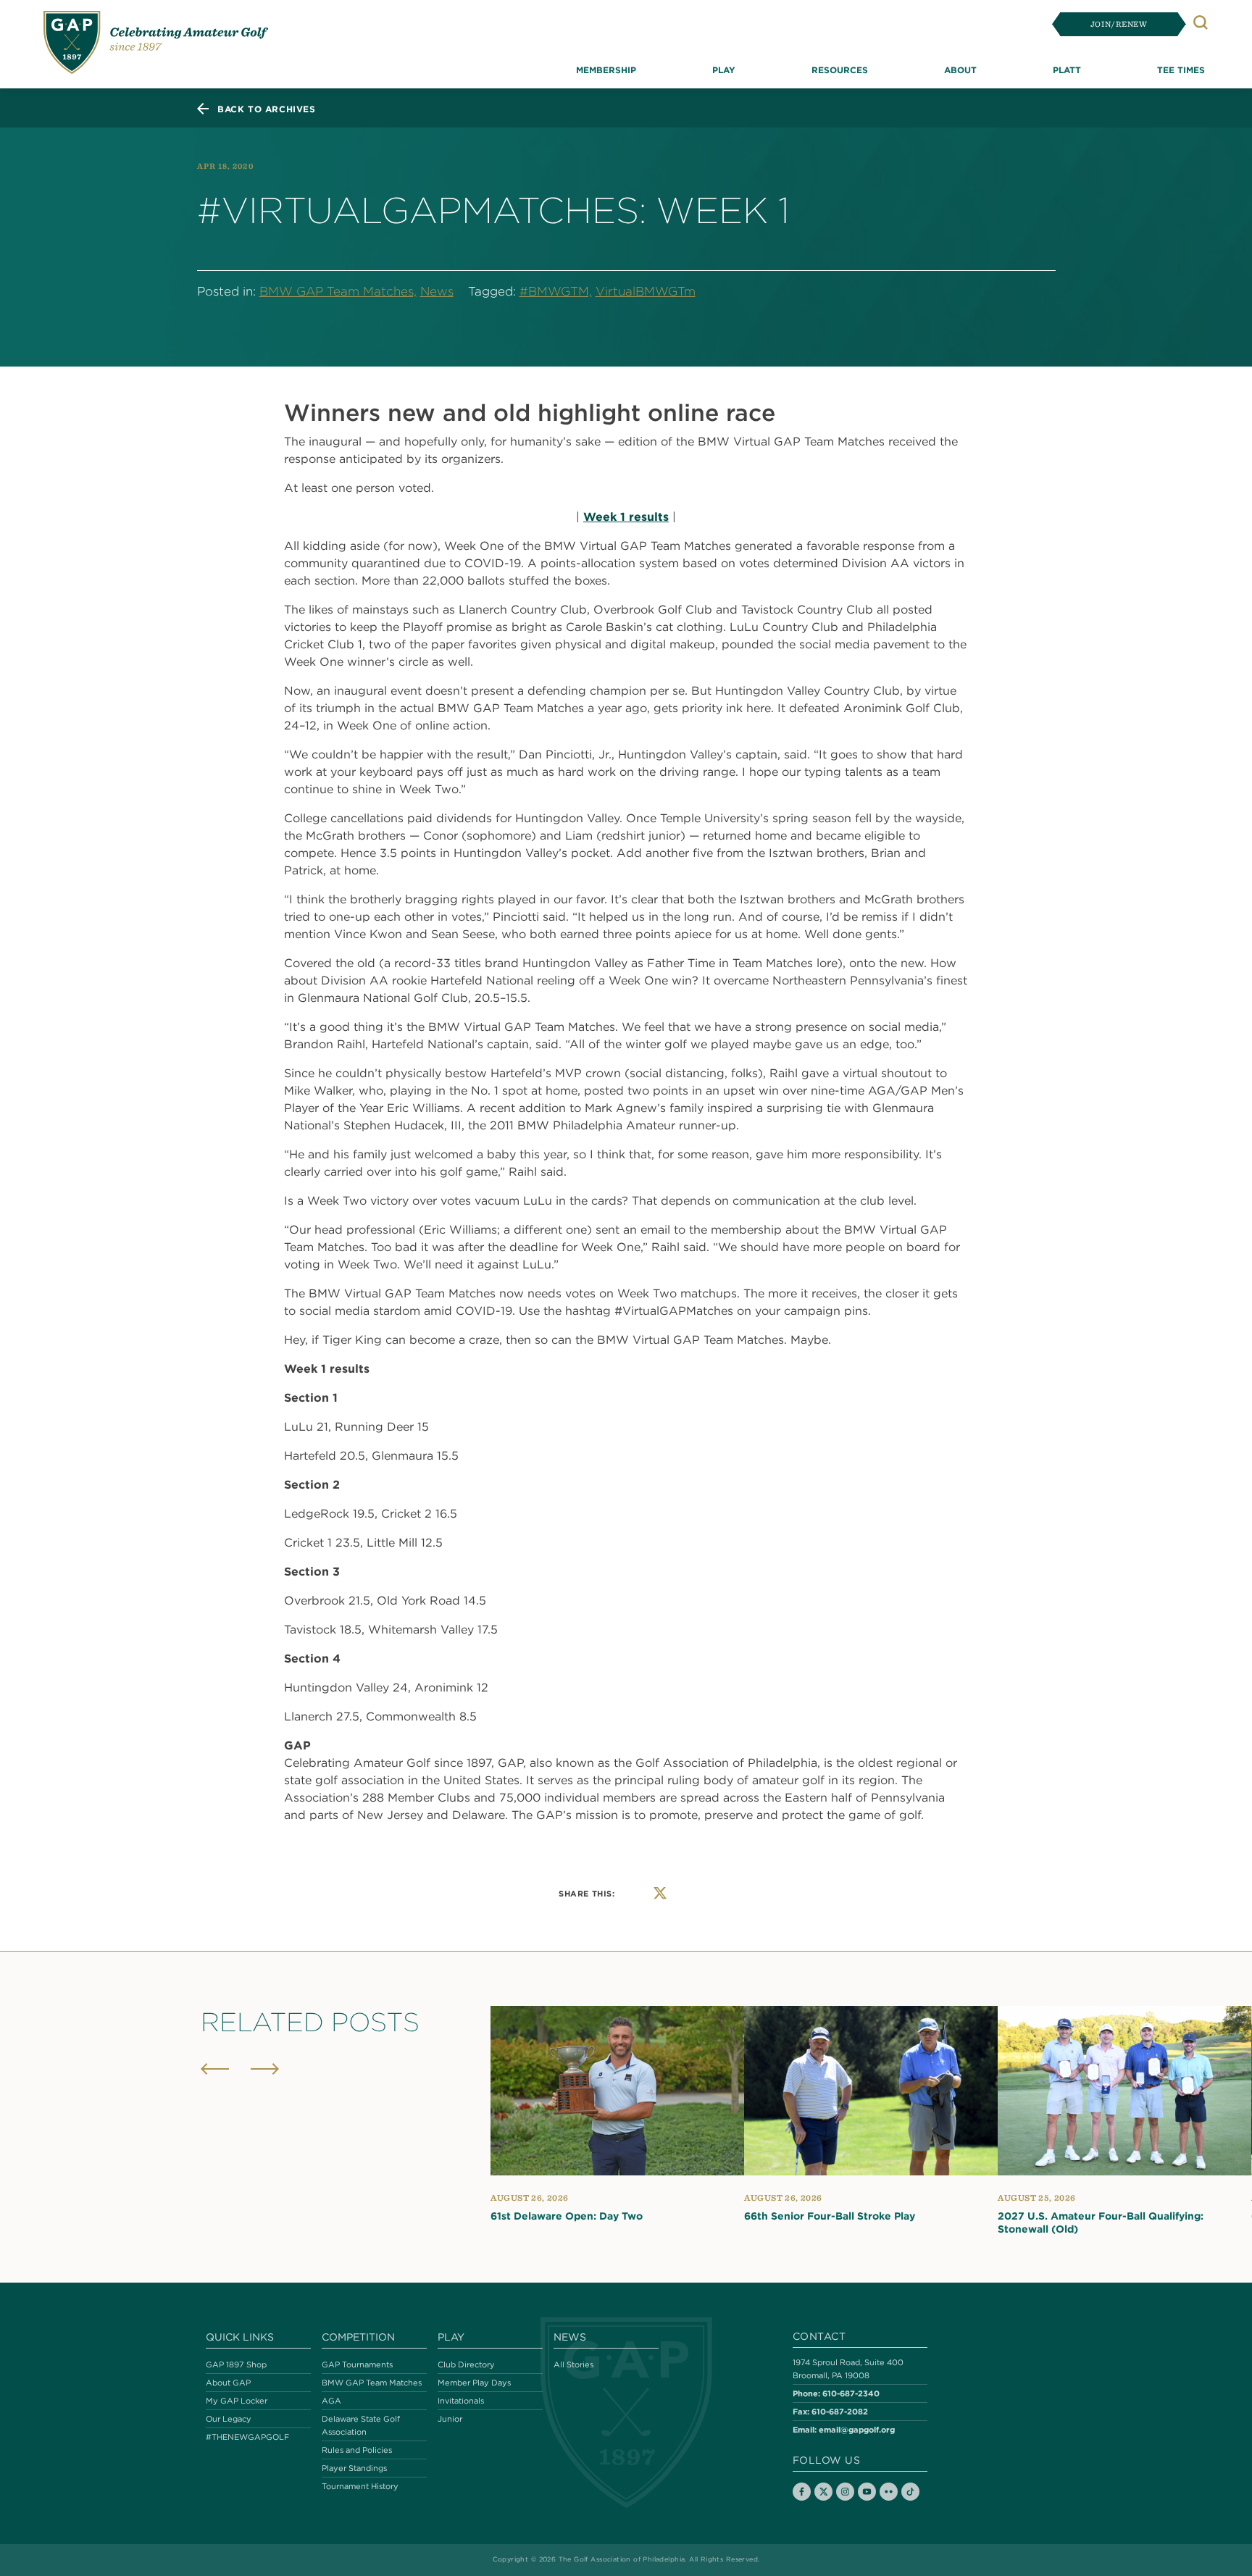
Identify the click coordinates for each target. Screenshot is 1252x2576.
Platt (1067, 70)
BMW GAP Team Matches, (338, 291)
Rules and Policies (357, 2450)
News (437, 291)
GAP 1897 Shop (236, 2364)
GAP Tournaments (357, 2364)
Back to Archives (267, 109)
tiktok (910, 2492)
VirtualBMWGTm (646, 291)
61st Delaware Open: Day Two (567, 2216)
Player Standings (354, 2468)
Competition (358, 2337)
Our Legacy (229, 2419)
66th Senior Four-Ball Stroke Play (830, 2216)
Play (451, 2337)
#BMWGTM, (556, 291)
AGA (331, 2401)
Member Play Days (474, 2383)
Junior (450, 2419)
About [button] (960, 70)
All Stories (573, 2364)
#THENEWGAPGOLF (247, 2437)
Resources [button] (840, 70)
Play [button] (724, 70)
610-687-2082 (840, 2411)
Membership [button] (606, 70)
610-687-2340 (851, 2393)
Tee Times (1181, 70)
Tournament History (360, 2486)
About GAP (228, 2383)
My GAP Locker (237, 2401)
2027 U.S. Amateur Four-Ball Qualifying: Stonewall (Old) (1101, 2222)
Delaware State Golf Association (361, 2425)
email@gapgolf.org (857, 2429)
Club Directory (466, 2364)
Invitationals (461, 2401)
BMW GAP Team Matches (372, 2383)
